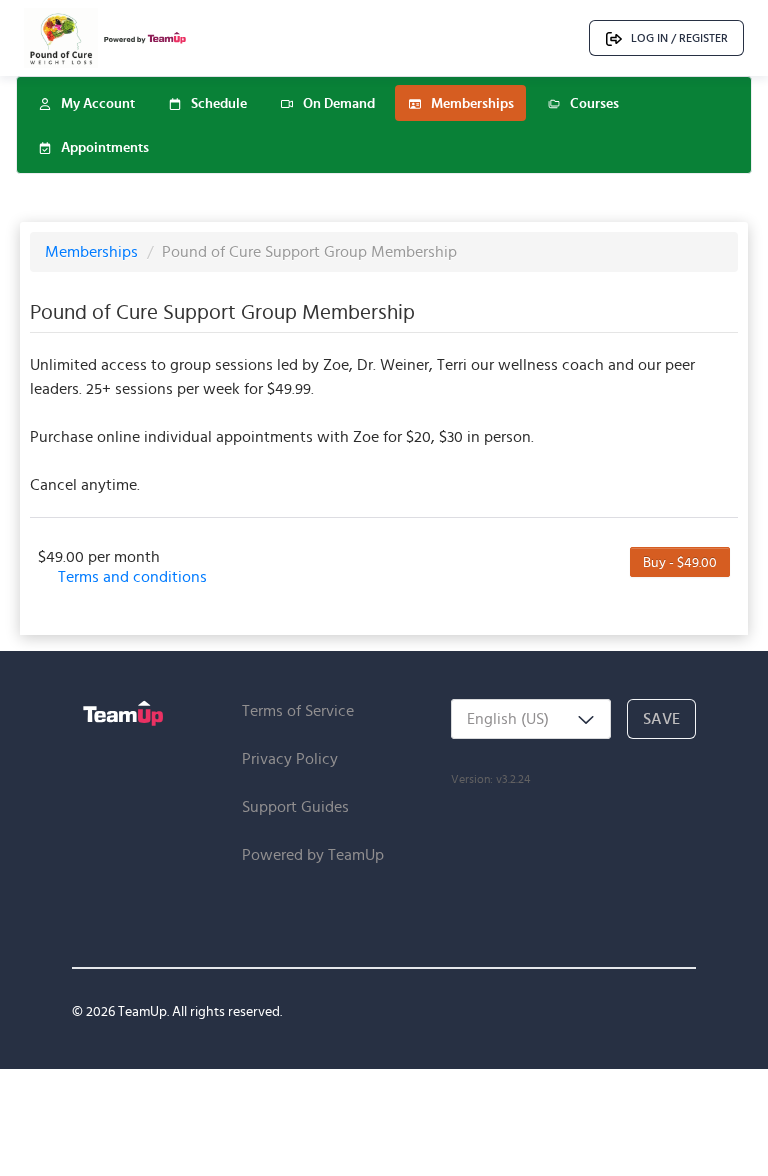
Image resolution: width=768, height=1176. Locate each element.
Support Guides (295, 806)
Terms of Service (298, 710)
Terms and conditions (132, 576)
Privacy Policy (290, 758)
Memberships (93, 251)
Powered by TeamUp (313, 854)
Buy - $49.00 (680, 562)
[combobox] (531, 719)
